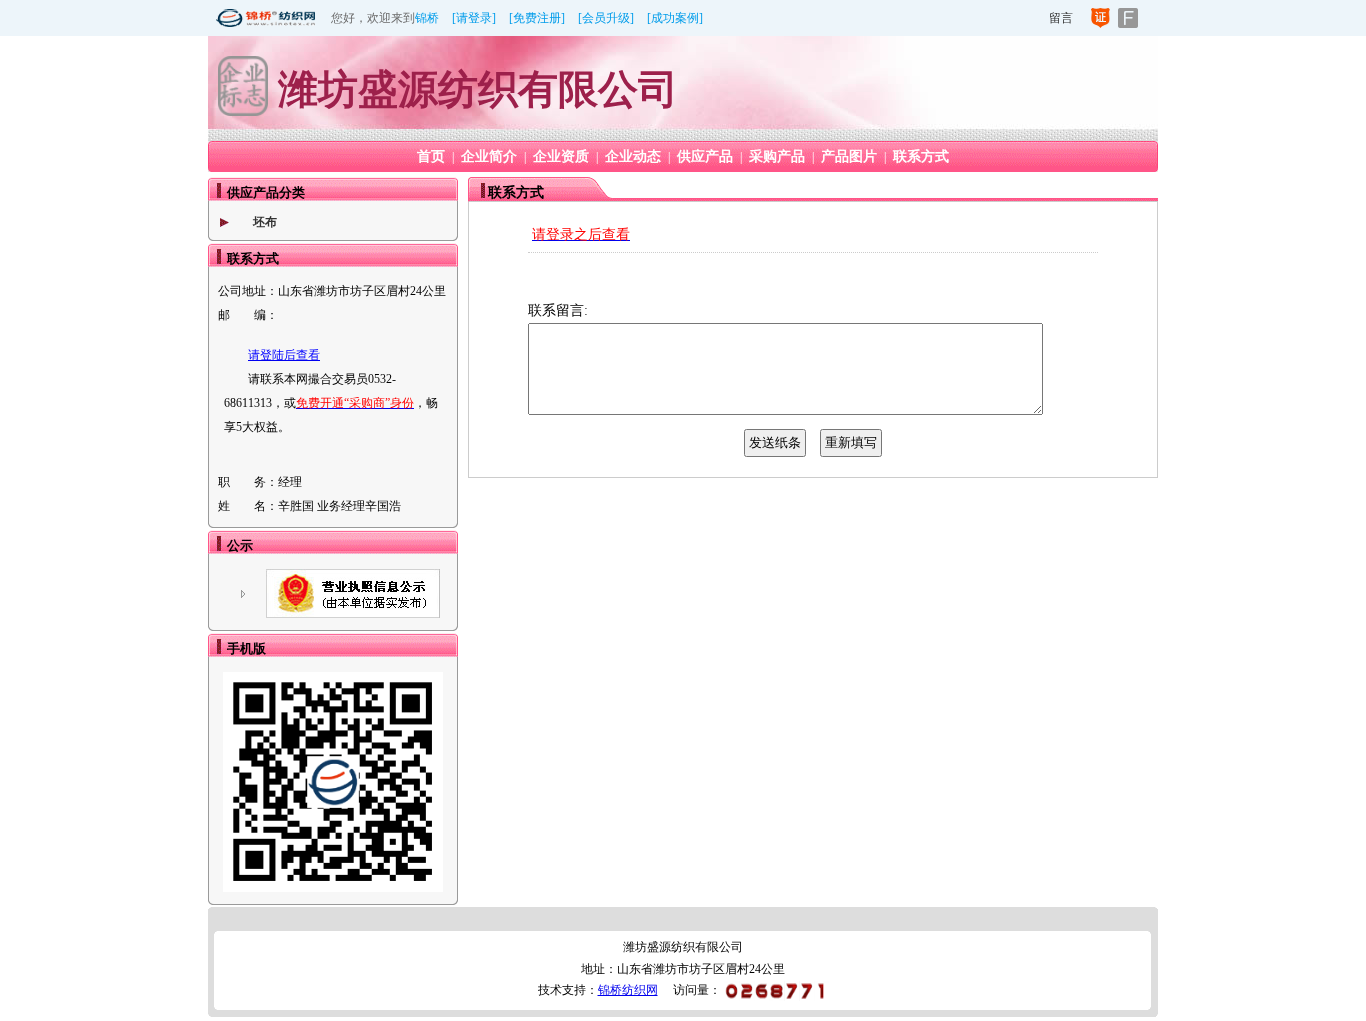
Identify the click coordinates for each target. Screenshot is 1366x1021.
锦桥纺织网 (628, 990)
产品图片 (849, 156)
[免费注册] (537, 18)
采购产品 (777, 156)
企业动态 (633, 156)
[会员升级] (606, 18)
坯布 (265, 222)
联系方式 (921, 156)
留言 (1061, 18)
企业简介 (489, 156)
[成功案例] (675, 18)
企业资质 (561, 156)
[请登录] (474, 18)
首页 (431, 156)
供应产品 (705, 156)
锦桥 (427, 18)
